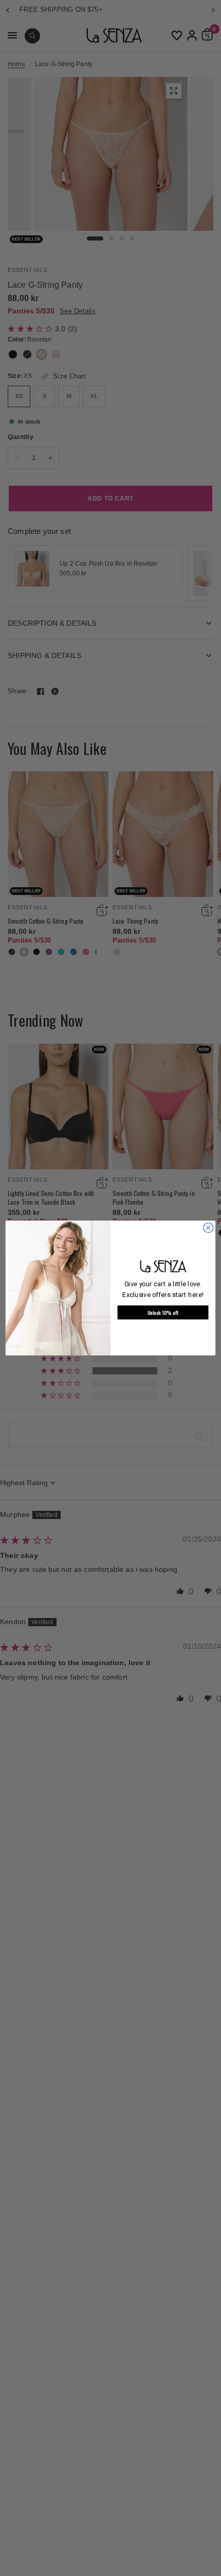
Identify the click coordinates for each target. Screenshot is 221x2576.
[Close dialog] (208, 1227)
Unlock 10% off (163, 1312)
